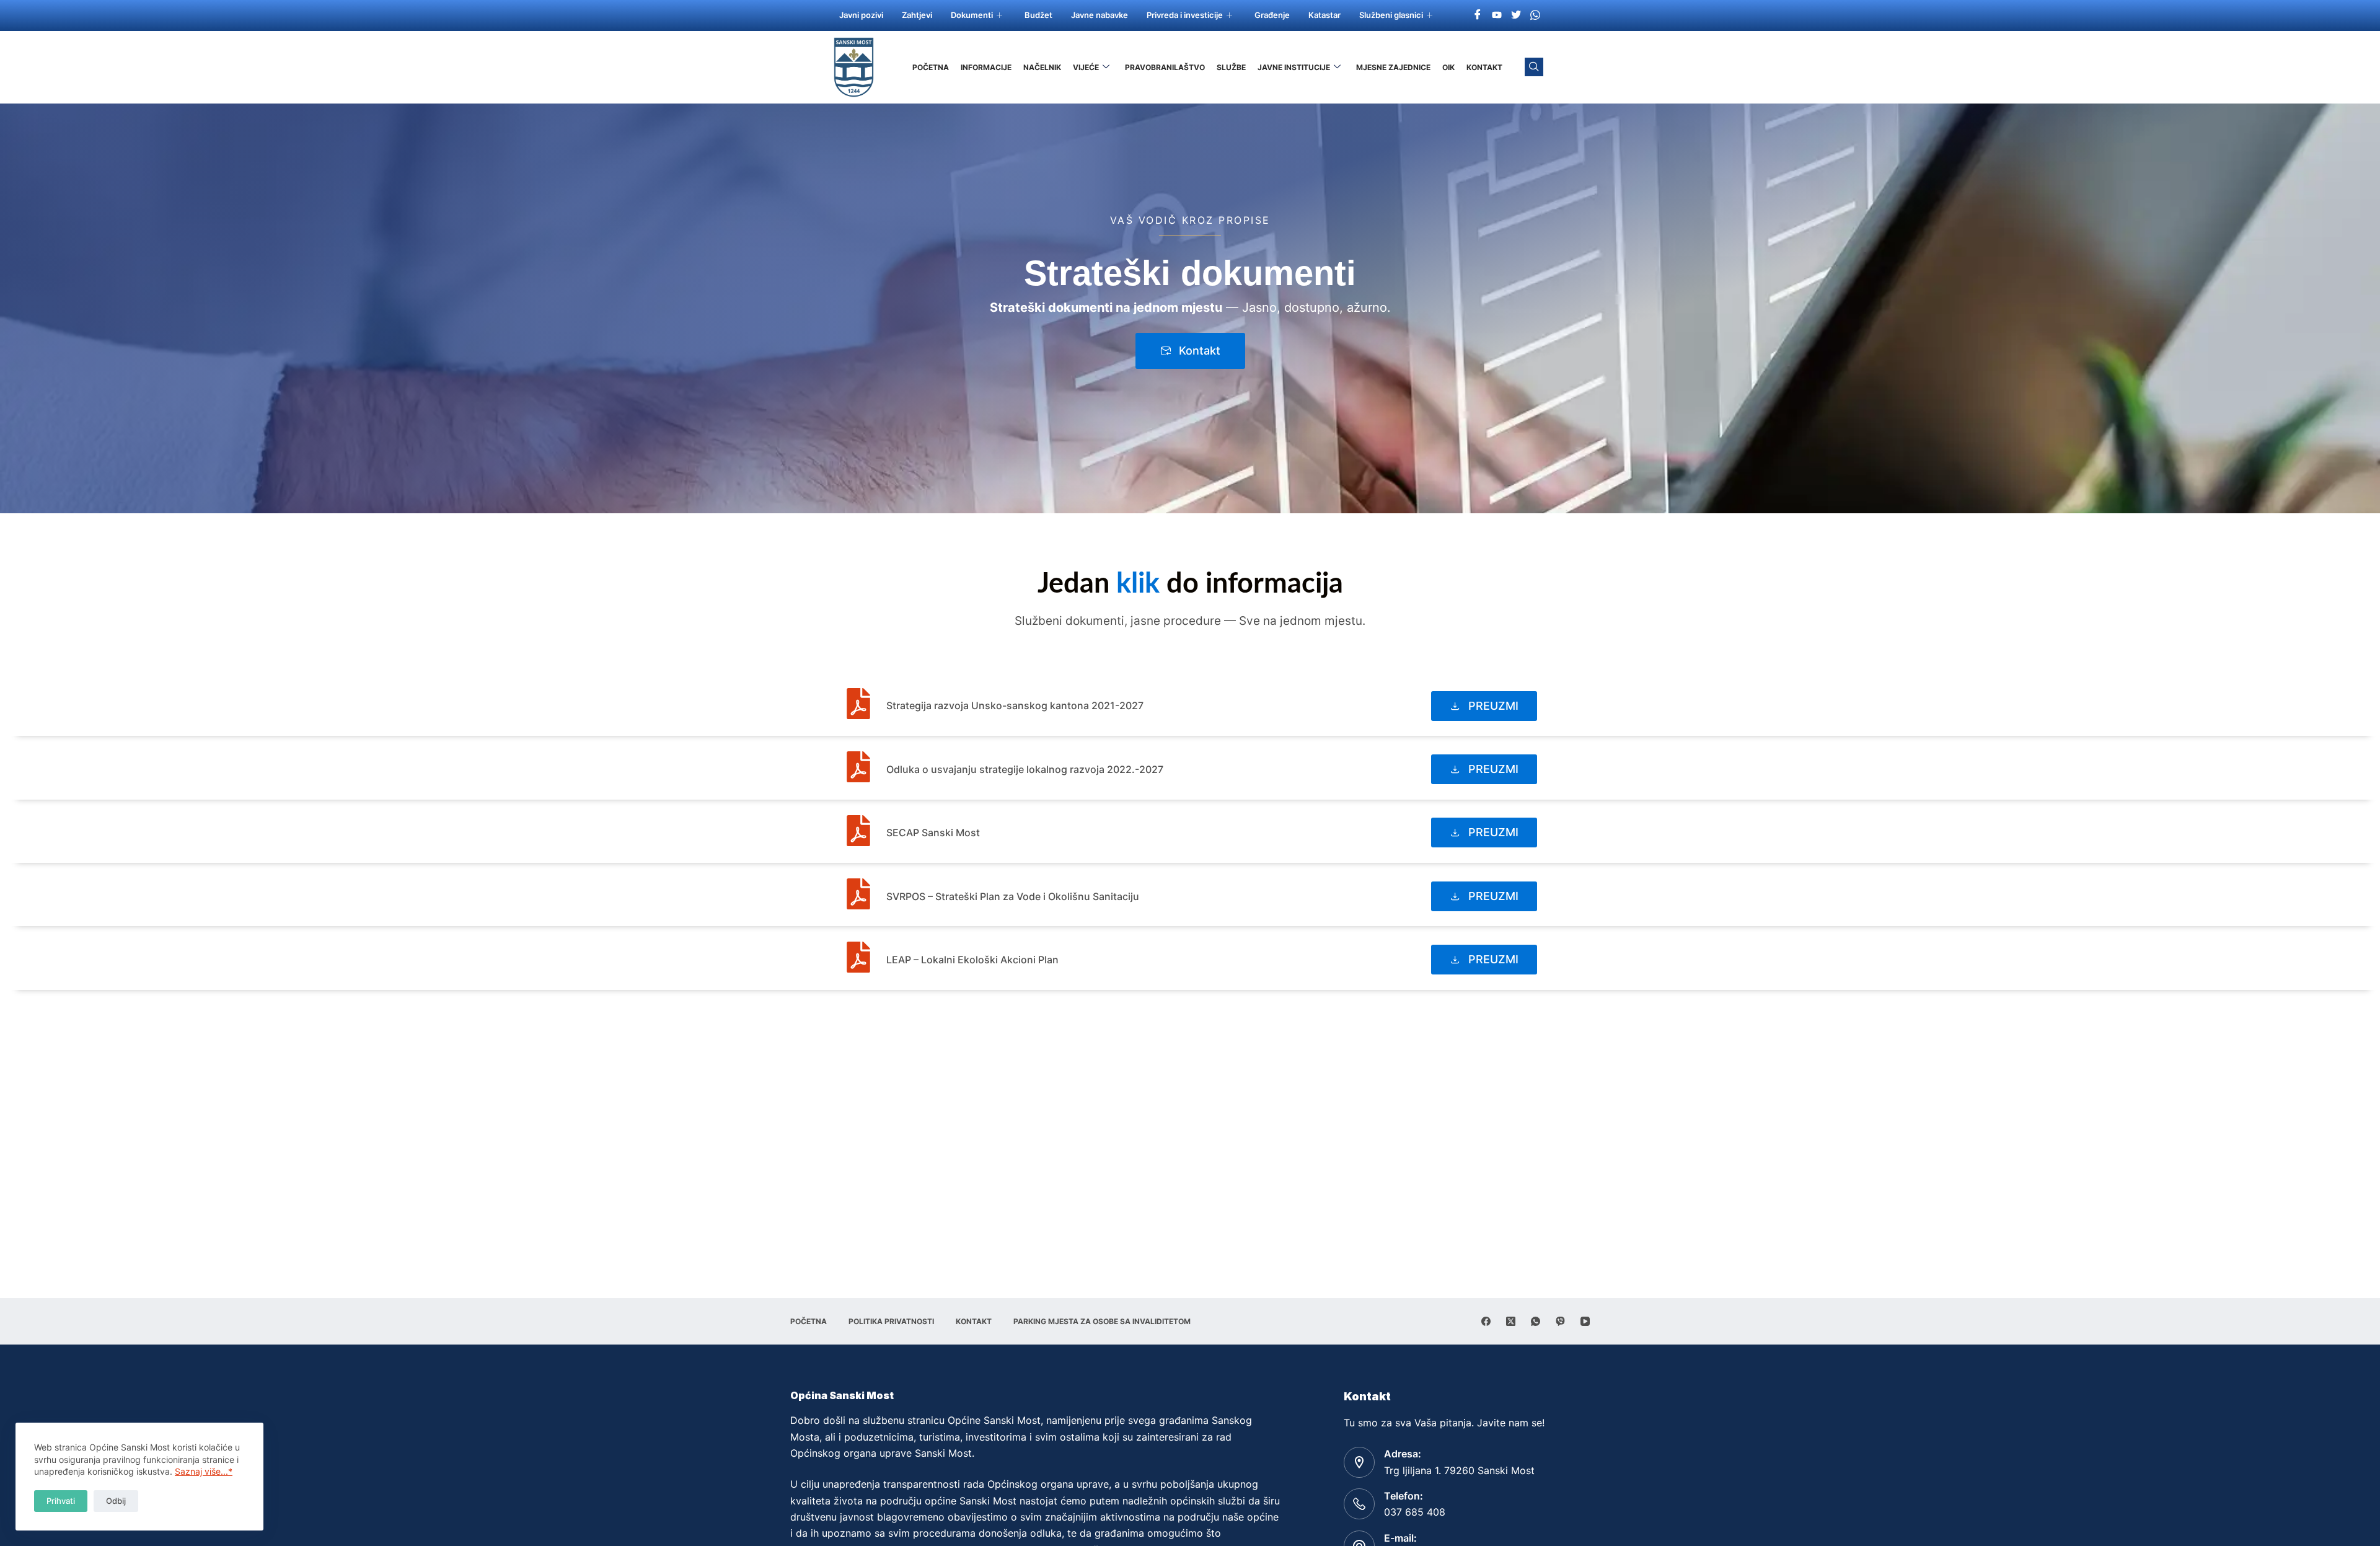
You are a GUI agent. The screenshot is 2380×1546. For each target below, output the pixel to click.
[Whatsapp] (1535, 14)
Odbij (116, 1501)
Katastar (1324, 15)
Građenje (1272, 15)
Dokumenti (972, 15)
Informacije (986, 67)
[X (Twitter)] (1511, 1321)
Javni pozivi (861, 15)
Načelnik (1042, 67)
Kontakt (1484, 67)
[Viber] (1560, 1321)
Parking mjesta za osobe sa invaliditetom (1102, 1321)
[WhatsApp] (1536, 1321)
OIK (1448, 67)
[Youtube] (1497, 14)
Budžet (1038, 15)
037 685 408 (1415, 1512)
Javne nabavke (1100, 15)
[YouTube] (1585, 1321)
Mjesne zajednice (1393, 67)
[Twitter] (1516, 14)
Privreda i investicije (1185, 15)
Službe (1231, 67)
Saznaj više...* (204, 1471)
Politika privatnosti (891, 1321)
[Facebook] (1478, 14)
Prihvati (61, 1501)
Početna (931, 67)
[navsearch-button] (1534, 67)
